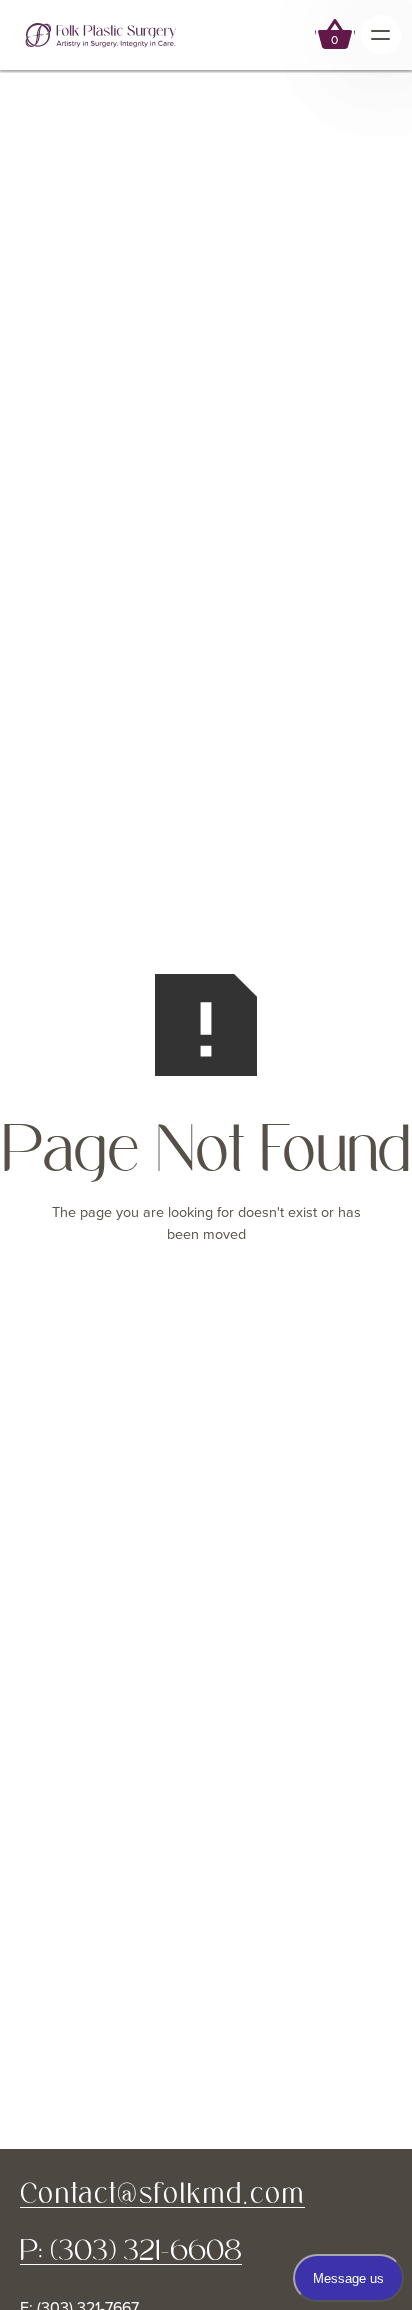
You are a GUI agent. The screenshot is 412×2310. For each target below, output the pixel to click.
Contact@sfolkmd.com (162, 2193)
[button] (335, 35)
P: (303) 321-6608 (131, 2251)
